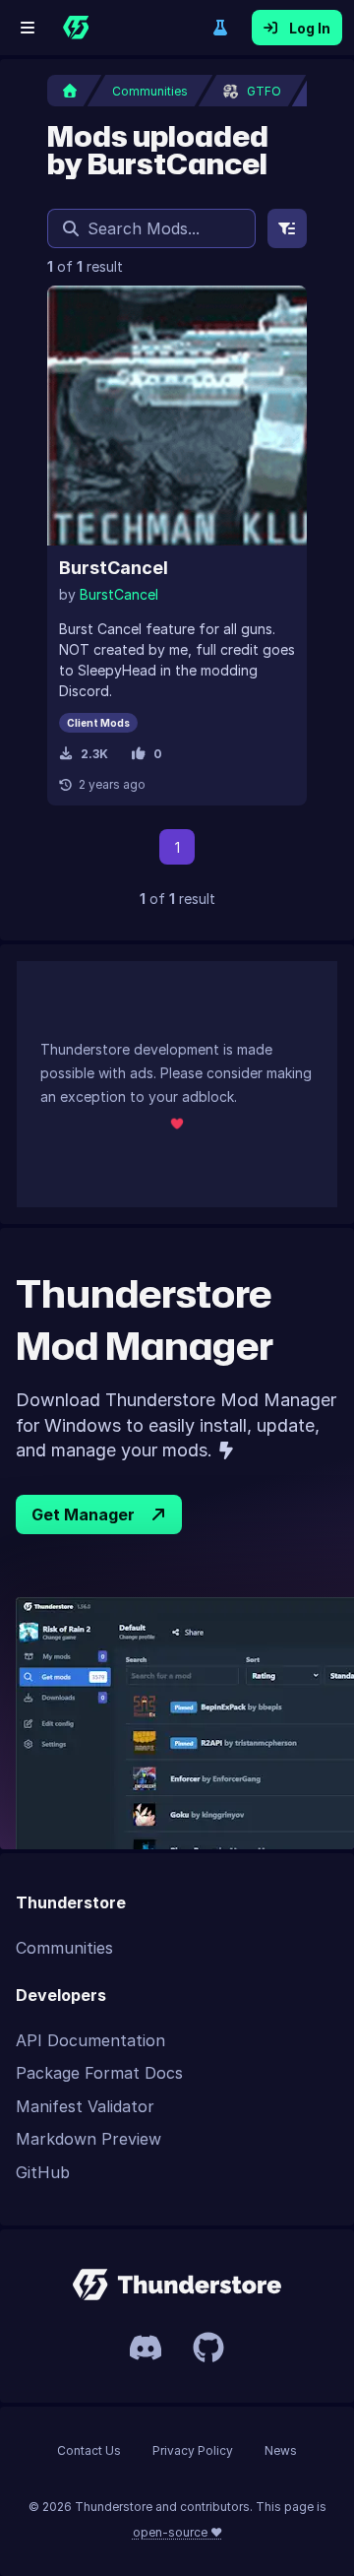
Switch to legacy (220, 28)
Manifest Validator (85, 2106)
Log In (310, 28)
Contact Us (89, 2450)
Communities (64, 1948)
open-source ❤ (177, 2532)
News (281, 2450)
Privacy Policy (193, 2450)
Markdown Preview (88, 2139)
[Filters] (287, 228)
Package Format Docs (99, 2073)
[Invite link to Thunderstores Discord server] (146, 2348)
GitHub (43, 2172)
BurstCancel (114, 568)
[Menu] (28, 28)
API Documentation (90, 2040)
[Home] (76, 28)
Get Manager (83, 1514)
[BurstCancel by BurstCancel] (177, 416)
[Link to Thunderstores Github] (208, 2348)
